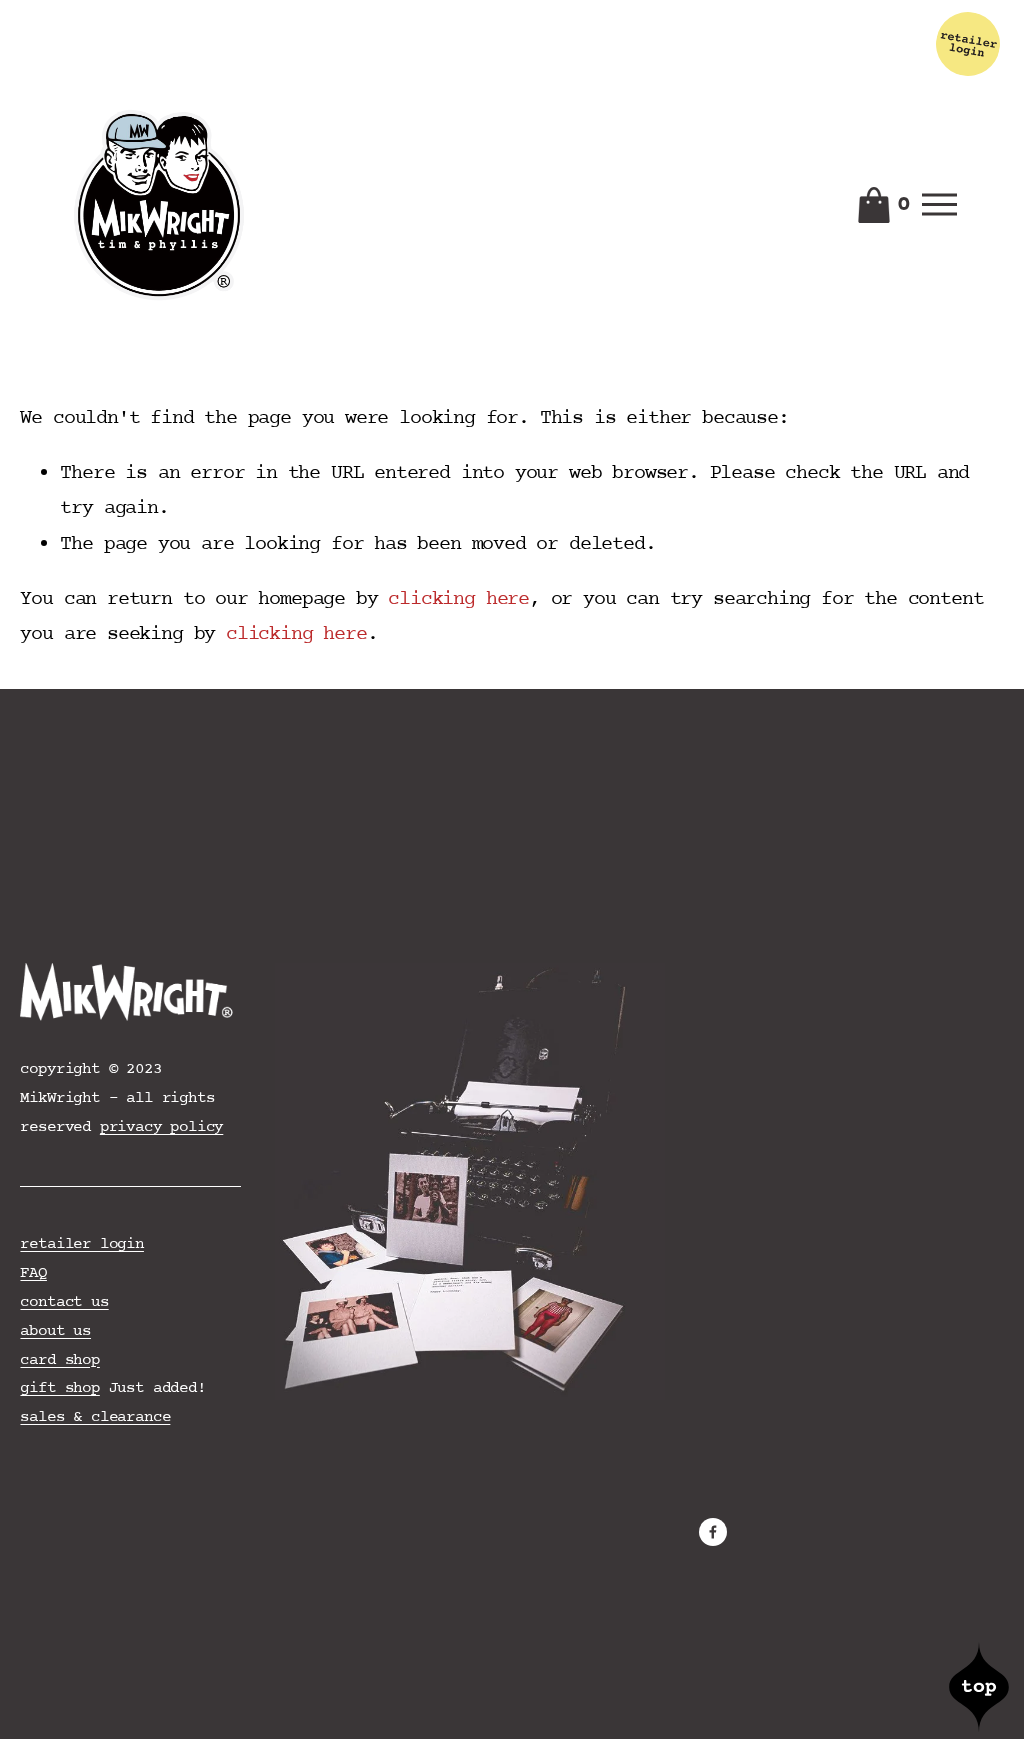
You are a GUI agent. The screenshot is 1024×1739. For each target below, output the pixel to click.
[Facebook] (713, 1532)
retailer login (81, 1244)
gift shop (59, 1388)
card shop (59, 1360)
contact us (64, 1302)
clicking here (458, 599)
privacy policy (161, 1127)
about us (55, 1331)
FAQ (33, 1273)
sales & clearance (95, 1417)
